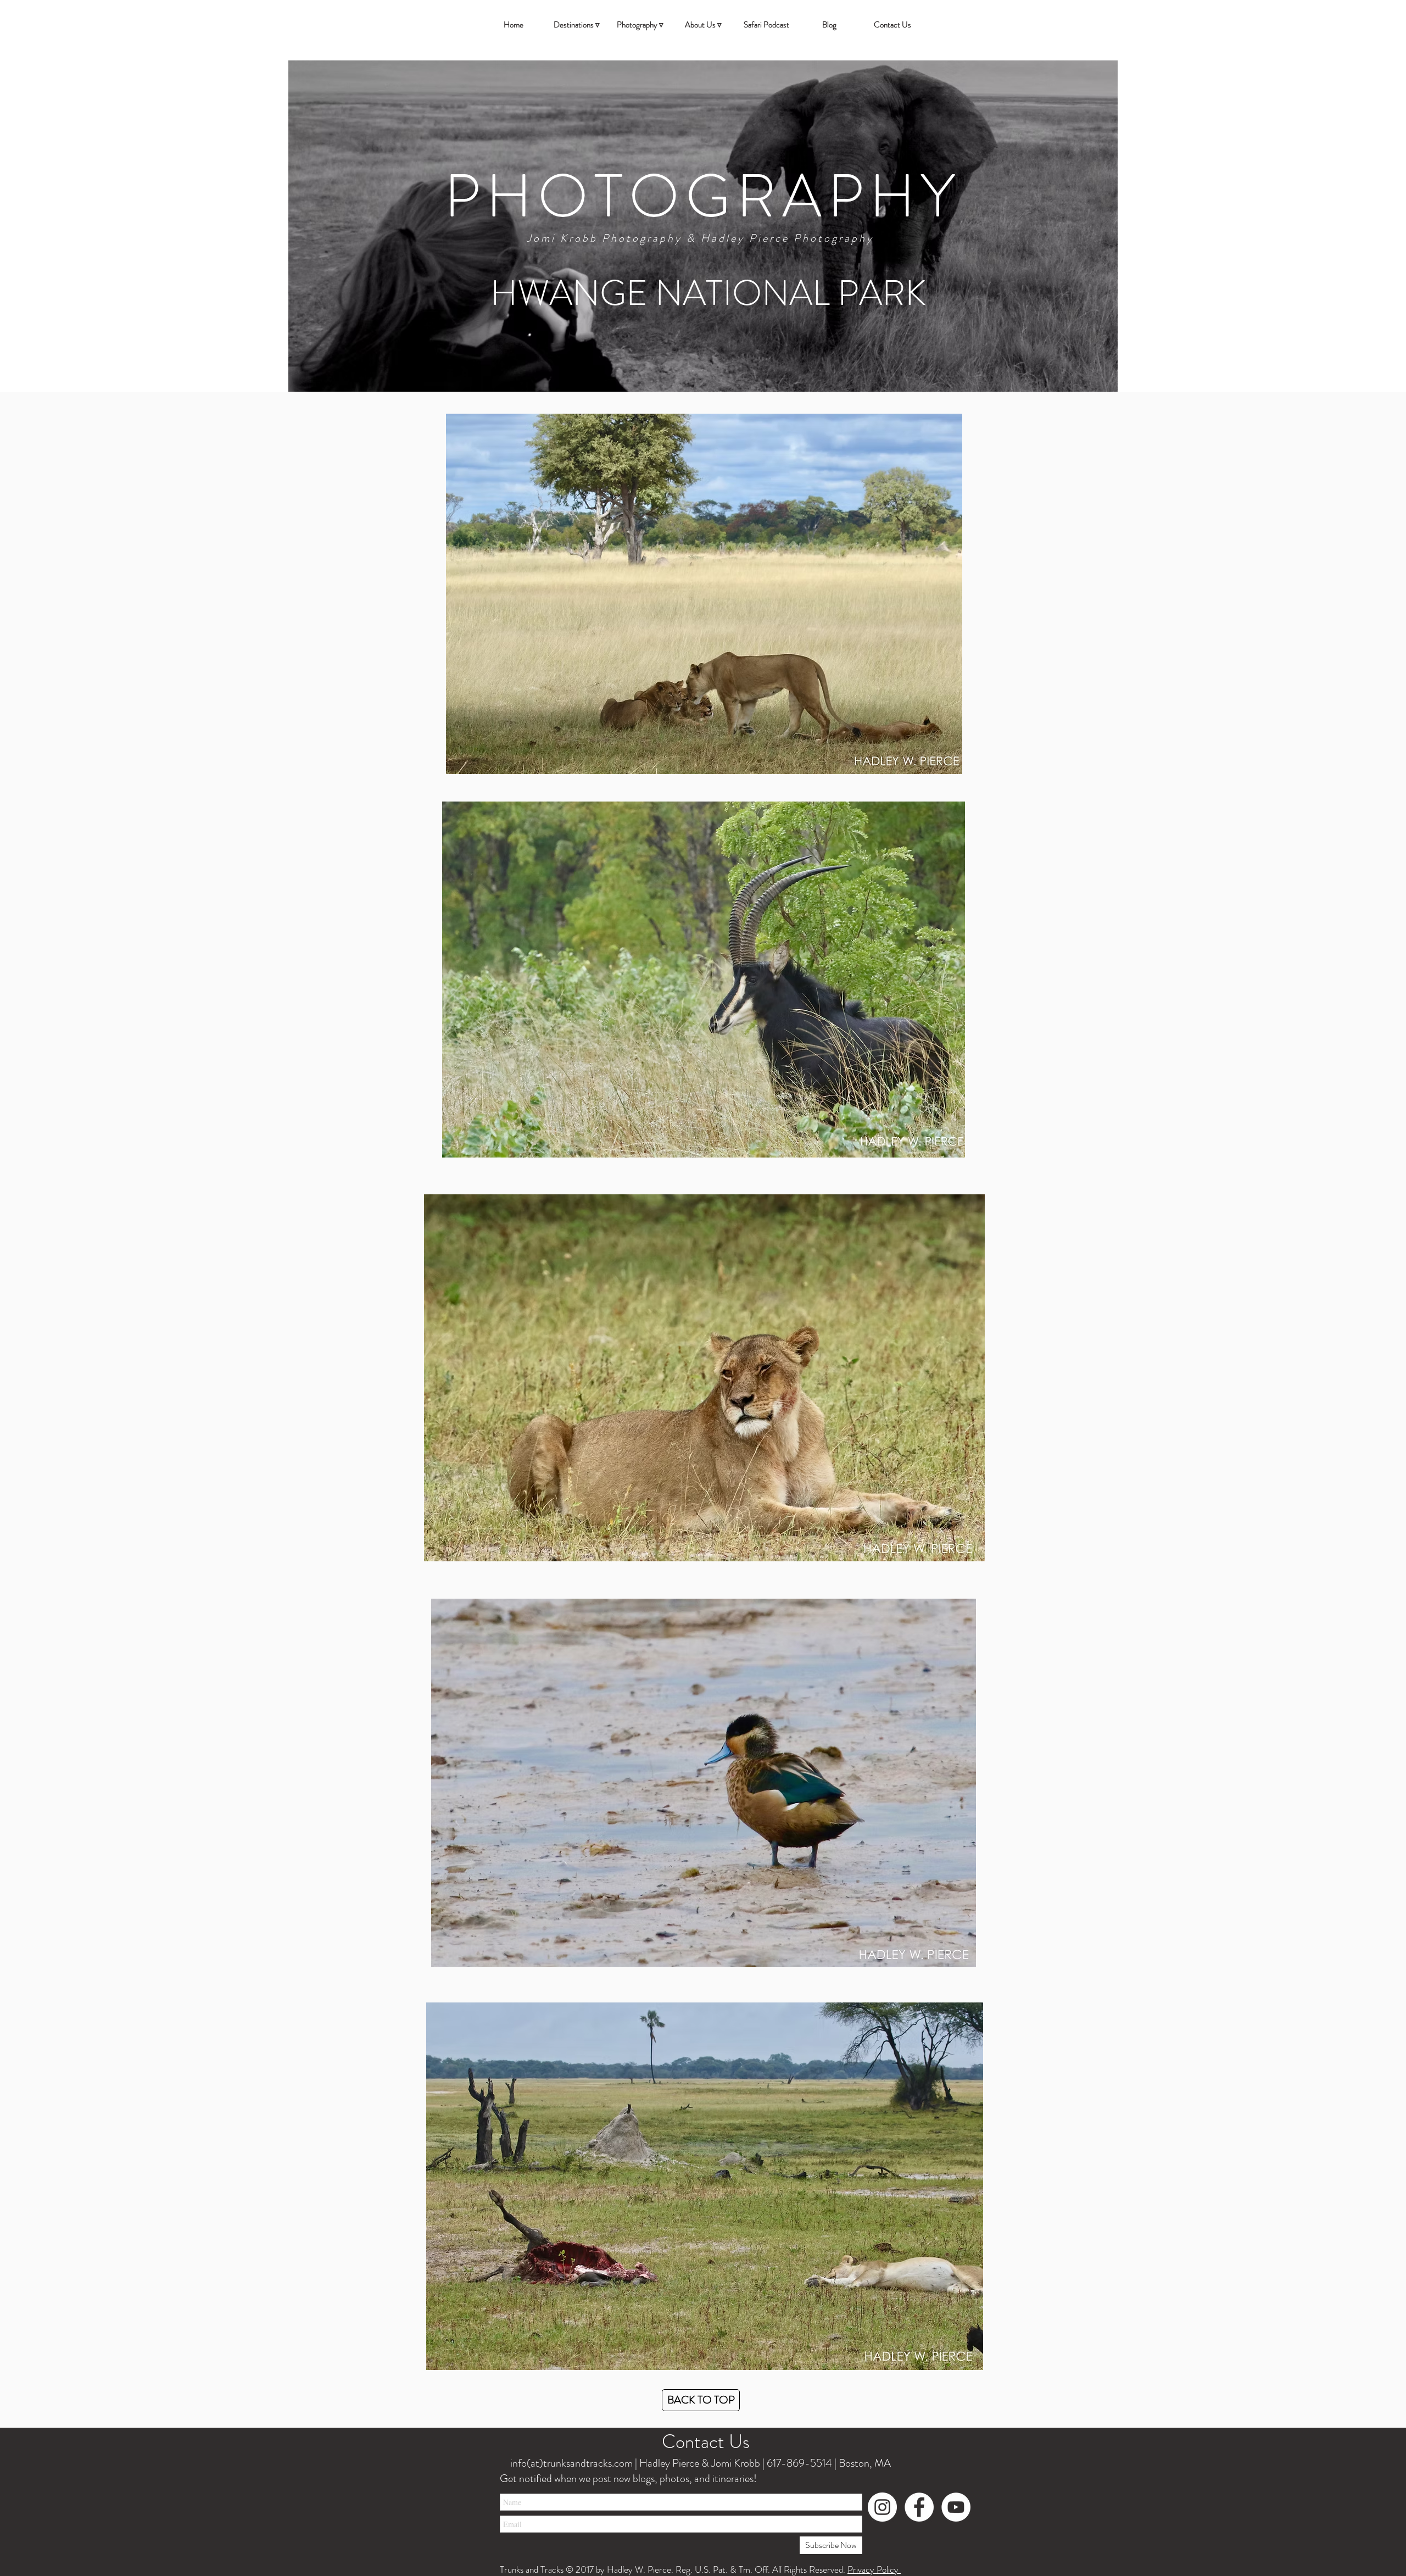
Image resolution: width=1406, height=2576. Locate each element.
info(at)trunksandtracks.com (570, 2463)
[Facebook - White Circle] (919, 2507)
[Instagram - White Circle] (882, 2507)
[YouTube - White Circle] (956, 2507)
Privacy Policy (874, 2569)
